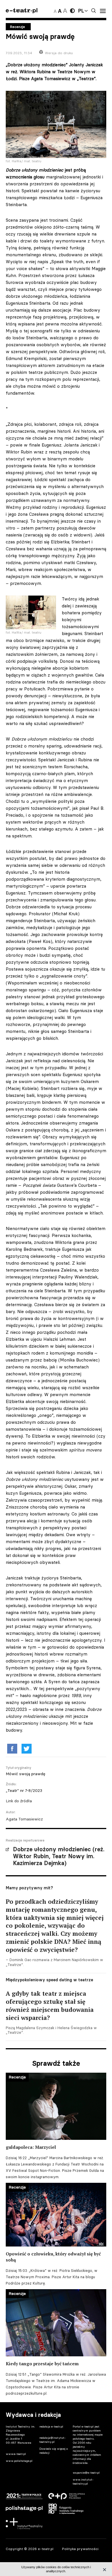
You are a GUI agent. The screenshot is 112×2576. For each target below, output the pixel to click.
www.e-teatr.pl (16, 2454)
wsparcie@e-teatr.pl (86, 2473)
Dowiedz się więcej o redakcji (54, 2451)
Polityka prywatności (80, 2549)
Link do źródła (19, 1801)
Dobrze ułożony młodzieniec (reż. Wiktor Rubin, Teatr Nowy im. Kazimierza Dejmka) (59, 1856)
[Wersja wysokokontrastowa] (72, 11)
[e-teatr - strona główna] (22, 11)
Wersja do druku (59, 53)
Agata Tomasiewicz (24, 1819)
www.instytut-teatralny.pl (83, 2482)
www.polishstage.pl (19, 2461)
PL (81, 11)
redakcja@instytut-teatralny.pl (53, 2440)
